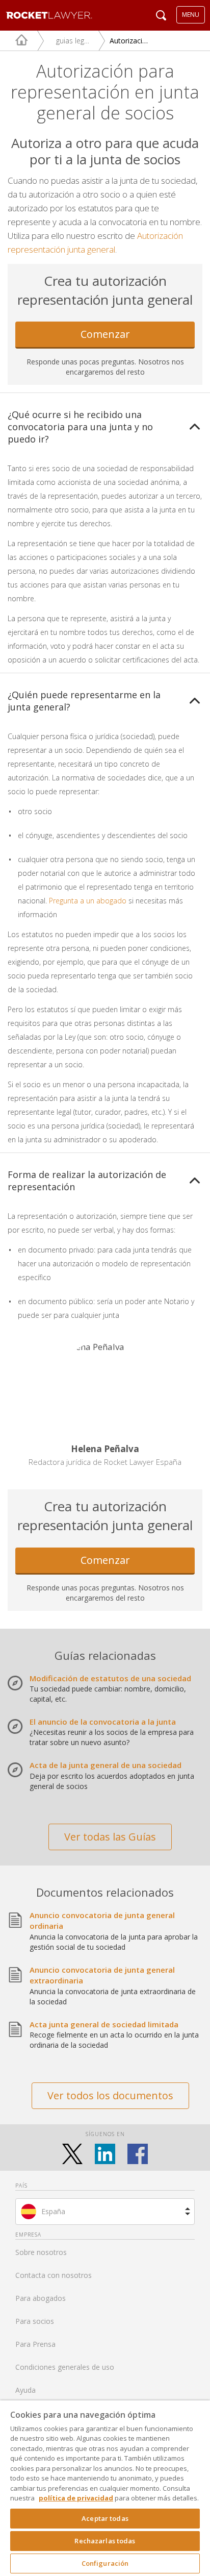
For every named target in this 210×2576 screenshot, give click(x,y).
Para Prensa (35, 2344)
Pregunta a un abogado (88, 901)
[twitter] (72, 2154)
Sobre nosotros (41, 2252)
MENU (191, 15)
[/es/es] (14, 41)
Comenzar (105, 334)
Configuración (105, 2563)
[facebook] (138, 2154)
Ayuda (25, 2390)
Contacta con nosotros (54, 2275)
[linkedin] (105, 2154)
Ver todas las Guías (110, 1837)
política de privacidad (76, 2498)
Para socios (35, 2321)
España (53, 2211)
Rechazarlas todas (105, 2541)
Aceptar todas (105, 2518)
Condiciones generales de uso (65, 2367)
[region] (105, 2488)
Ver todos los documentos (110, 2095)
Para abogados (41, 2298)
